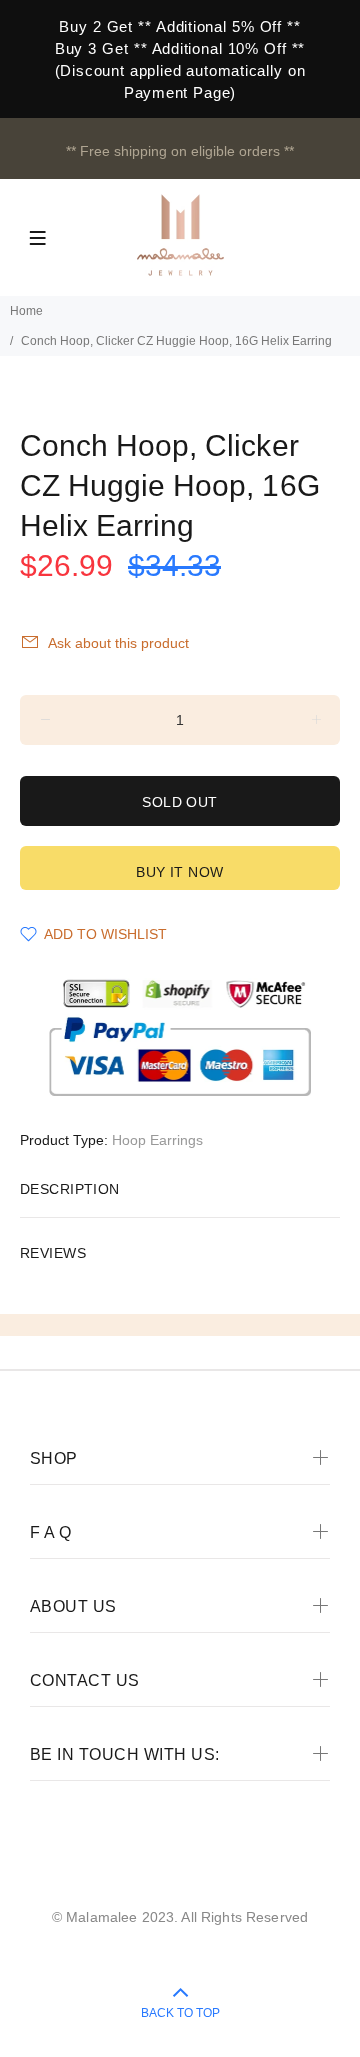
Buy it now (179, 872)
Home (26, 311)
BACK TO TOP (180, 2013)
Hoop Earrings (157, 1140)
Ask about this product (118, 643)
